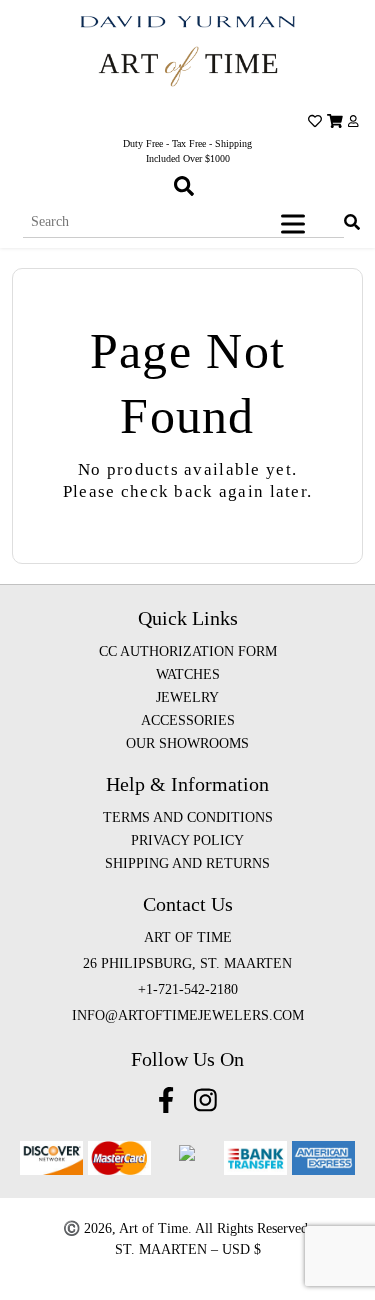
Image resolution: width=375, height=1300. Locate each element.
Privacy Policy (187, 840)
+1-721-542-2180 (188, 989)
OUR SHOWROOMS (187, 743)
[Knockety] (187, 66)
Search (348, 208)
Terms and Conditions (188, 817)
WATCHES (188, 674)
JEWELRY (187, 697)
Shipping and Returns (187, 863)
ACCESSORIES (188, 720)
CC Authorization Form (188, 651)
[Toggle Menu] (297, 223)
